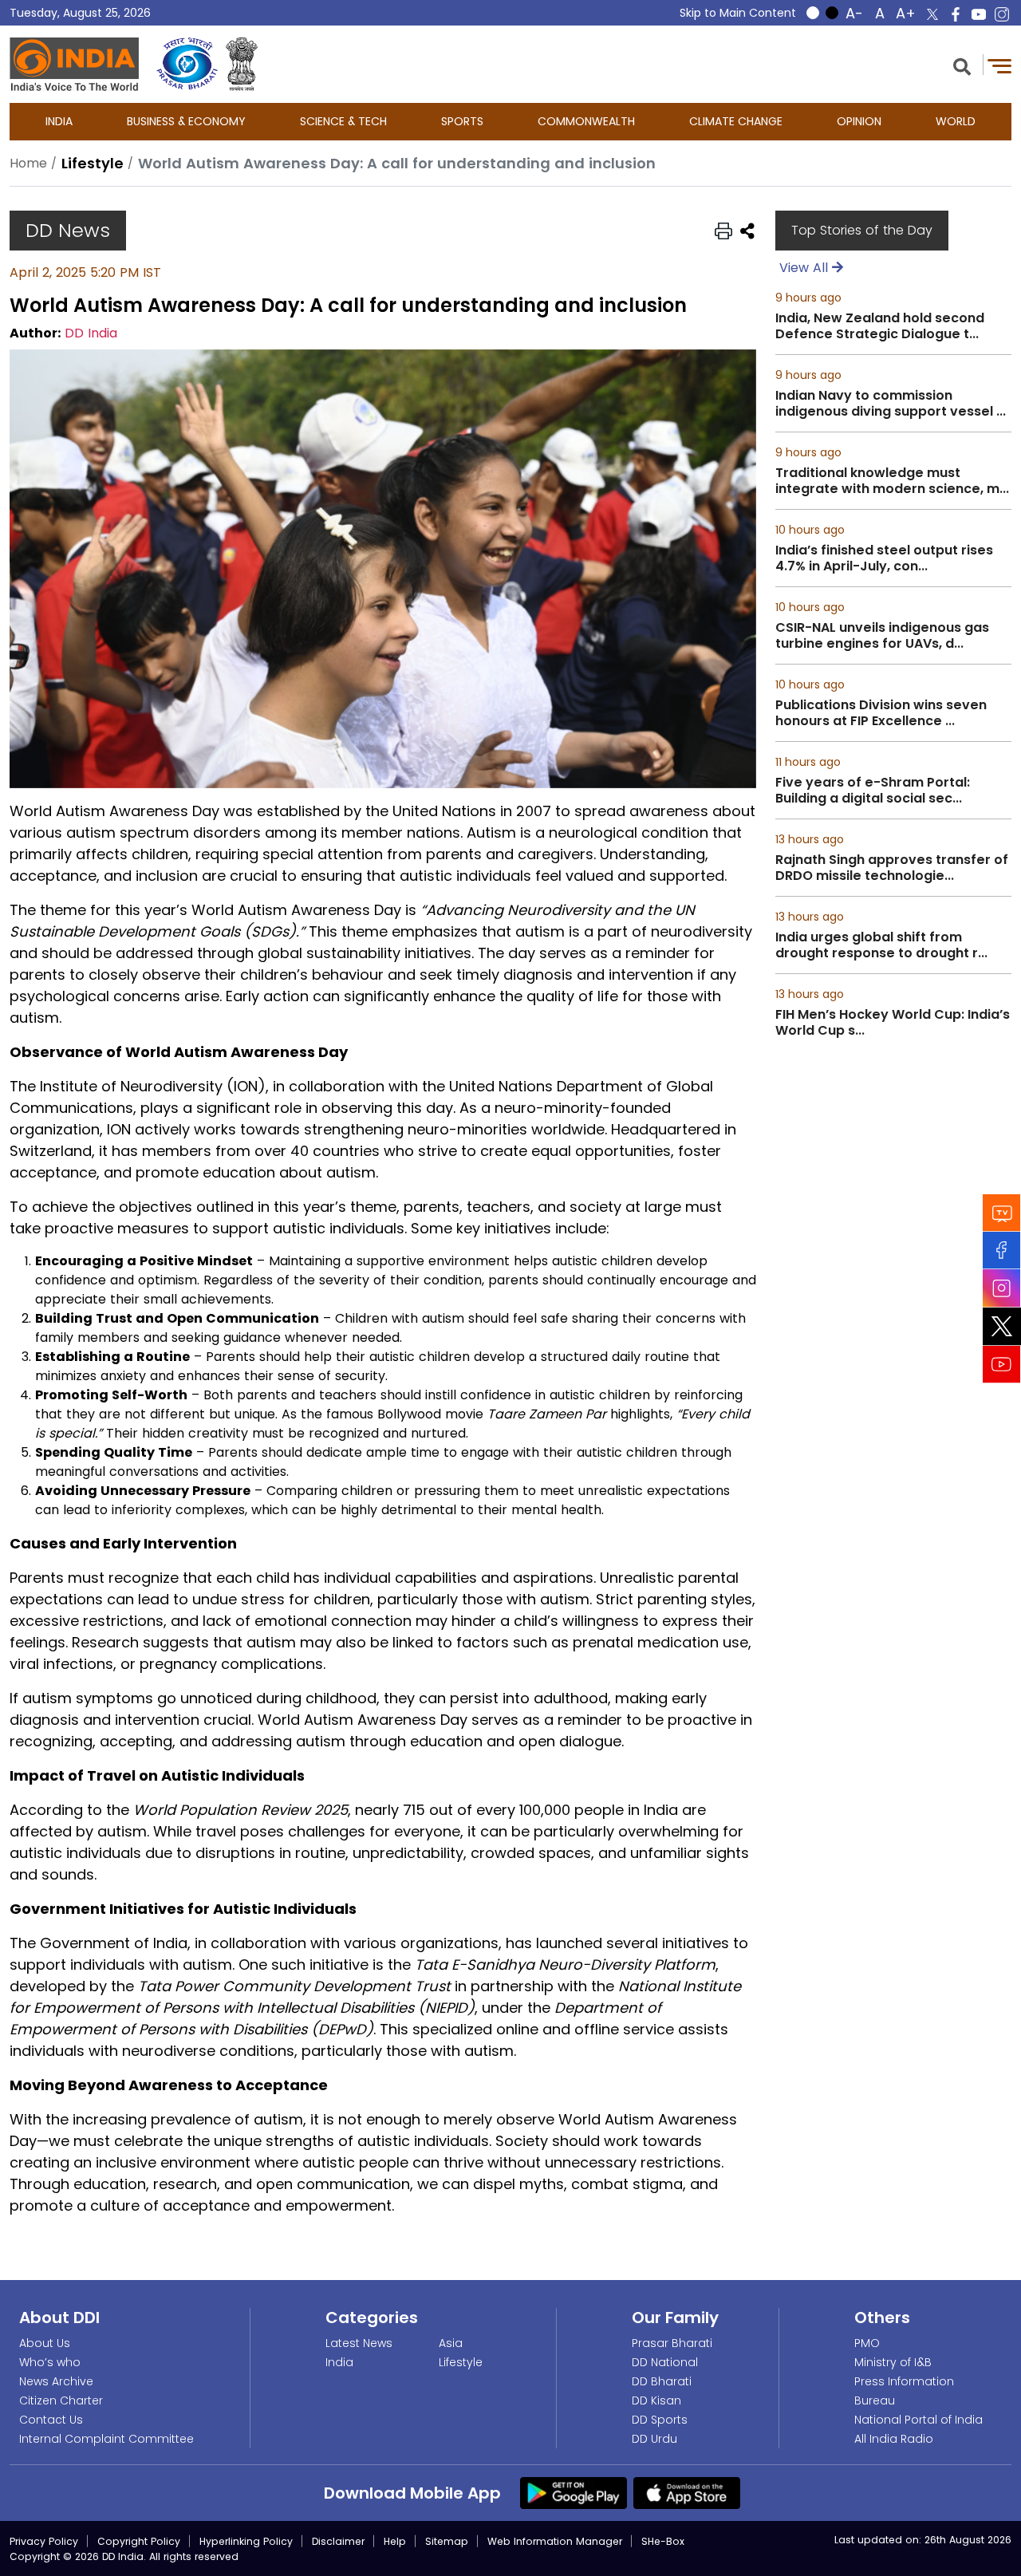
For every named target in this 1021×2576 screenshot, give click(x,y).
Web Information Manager (555, 2541)
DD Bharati (662, 2381)
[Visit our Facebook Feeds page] (1002, 1250)
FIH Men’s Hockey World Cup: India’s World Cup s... (893, 1023)
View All (806, 268)
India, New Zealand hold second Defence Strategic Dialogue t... (880, 326)
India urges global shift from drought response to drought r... (881, 945)
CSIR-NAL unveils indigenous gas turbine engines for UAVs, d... (882, 636)
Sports (462, 121)
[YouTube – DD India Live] (979, 14)
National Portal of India (919, 2420)
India (59, 121)
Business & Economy (186, 121)
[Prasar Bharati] (187, 64)
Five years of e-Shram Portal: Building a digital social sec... (873, 791)
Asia (451, 2343)
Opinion (859, 121)
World (956, 121)
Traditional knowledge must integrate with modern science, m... (892, 481)
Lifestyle (461, 2362)
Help (395, 2541)
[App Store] (687, 2492)
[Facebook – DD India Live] (956, 14)
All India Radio (894, 2439)
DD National (665, 2362)
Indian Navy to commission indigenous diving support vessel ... (891, 404)
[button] (962, 65)
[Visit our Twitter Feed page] (1002, 1326)
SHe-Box (663, 2541)
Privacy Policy (44, 2541)
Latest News (359, 2343)
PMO (867, 2343)
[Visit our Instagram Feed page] (1002, 1288)
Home (28, 163)
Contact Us (51, 2420)
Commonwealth (586, 121)
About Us (45, 2343)
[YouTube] (1002, 1364)
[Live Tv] (1002, 1212)
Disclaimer (338, 2541)
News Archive (56, 2381)
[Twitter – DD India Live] (932, 14)
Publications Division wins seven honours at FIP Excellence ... (881, 713)
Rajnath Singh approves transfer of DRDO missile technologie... (892, 868)
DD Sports (660, 2420)
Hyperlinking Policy (246, 2541)
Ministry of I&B (893, 2362)
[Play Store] (574, 2492)
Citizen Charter (61, 2400)
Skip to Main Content (738, 13)
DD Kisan (656, 2400)
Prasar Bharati (672, 2343)
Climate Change (736, 121)
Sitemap (447, 2541)
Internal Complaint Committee (106, 2439)
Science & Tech (343, 121)
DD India (91, 333)
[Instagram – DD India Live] (1002, 14)
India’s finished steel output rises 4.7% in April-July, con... (884, 558)
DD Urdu (654, 2439)
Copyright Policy (139, 2541)
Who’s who (50, 2362)
